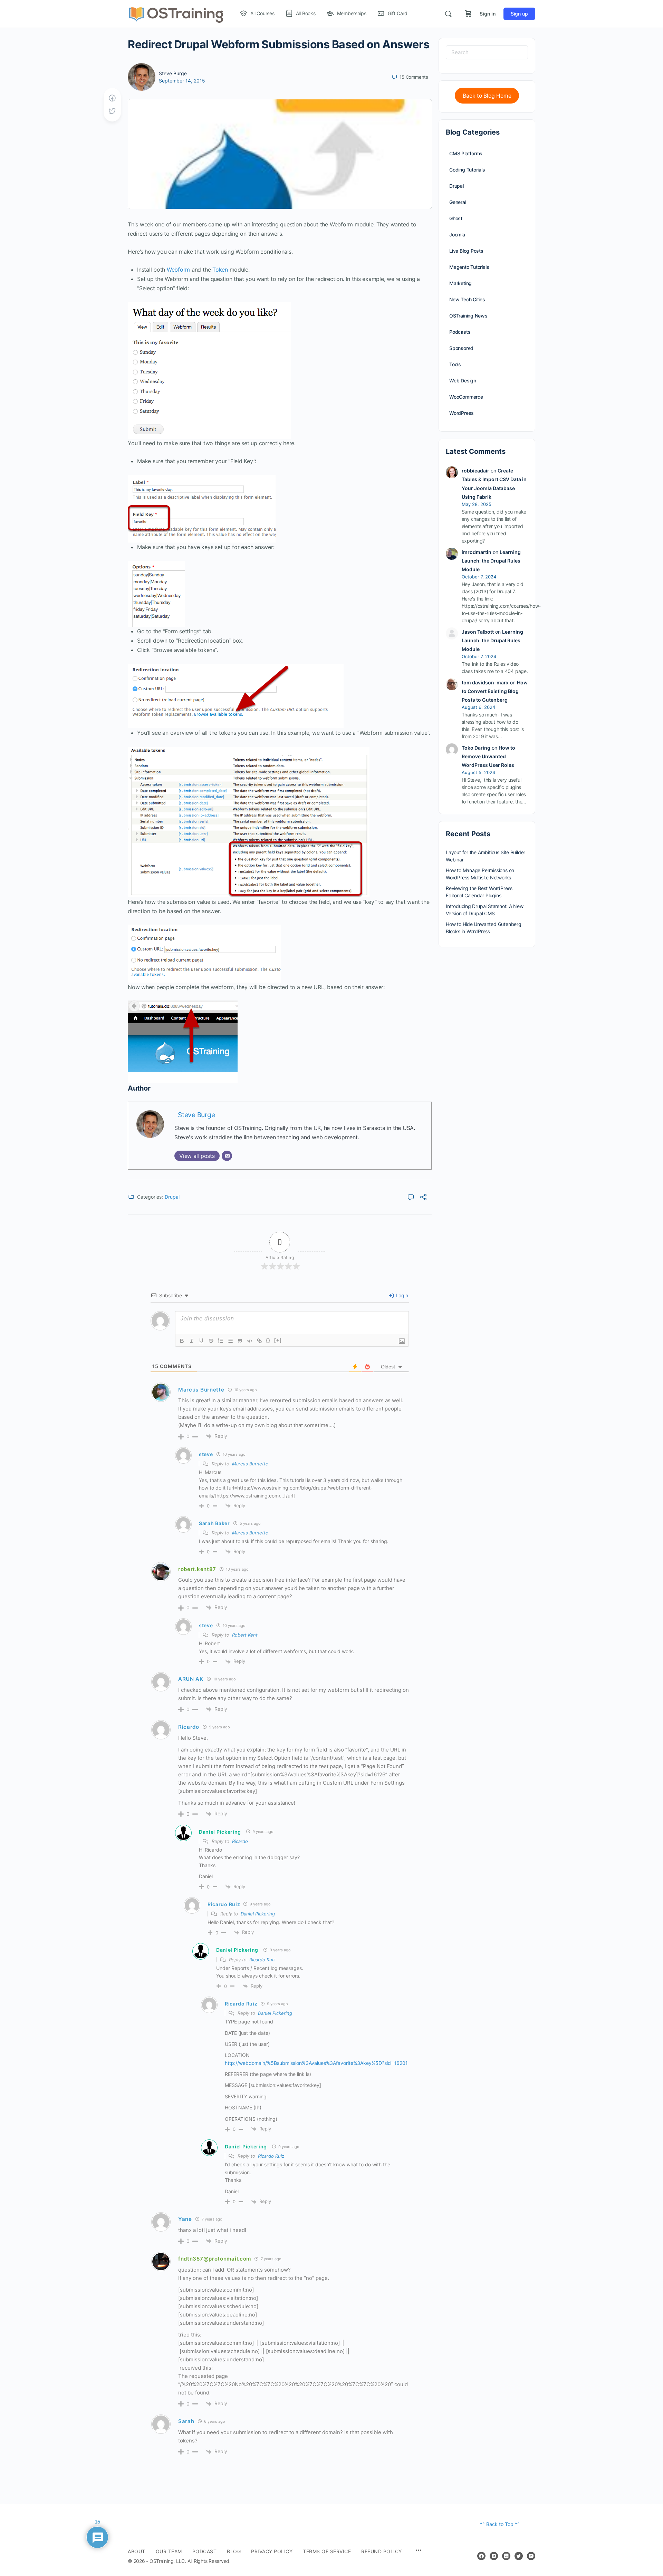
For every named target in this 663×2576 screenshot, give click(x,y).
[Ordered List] (221, 1341)
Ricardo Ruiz (262, 1960)
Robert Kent (245, 1635)
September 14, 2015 (182, 81)
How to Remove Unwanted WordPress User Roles (488, 756)
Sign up (519, 14)
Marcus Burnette (250, 1464)
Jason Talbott (478, 632)
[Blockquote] (240, 1341)
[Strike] (211, 1341)
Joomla (457, 235)
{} (268, 1340)
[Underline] (201, 1341)
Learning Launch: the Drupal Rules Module (491, 561)
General (458, 202)
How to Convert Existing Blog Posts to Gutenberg (495, 691)
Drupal (172, 1197)
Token (220, 270)
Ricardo (240, 1841)
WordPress (462, 413)
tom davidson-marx (485, 682)
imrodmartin (477, 552)
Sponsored (461, 348)
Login (401, 1295)
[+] (278, 1340)
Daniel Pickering (220, 1832)
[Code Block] (250, 1341)
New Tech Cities (467, 299)
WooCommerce (466, 397)
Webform (178, 270)
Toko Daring (476, 748)
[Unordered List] (230, 1341)
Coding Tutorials (467, 170)
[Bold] (182, 1341)
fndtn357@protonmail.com (215, 2259)
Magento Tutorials (469, 267)
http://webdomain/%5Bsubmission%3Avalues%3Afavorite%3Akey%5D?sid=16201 (316, 2063)
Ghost (456, 218)
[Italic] (192, 1341)
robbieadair (475, 471)
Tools (455, 364)
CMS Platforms (466, 153)
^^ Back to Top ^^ (500, 2524)
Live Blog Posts (466, 251)
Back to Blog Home (487, 96)
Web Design (463, 380)
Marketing (460, 283)
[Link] (259, 1341)
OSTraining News (468, 316)
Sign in (488, 14)
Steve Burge (173, 73)
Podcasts (460, 332)
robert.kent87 (197, 1569)
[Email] (227, 1156)
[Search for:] (487, 52)
